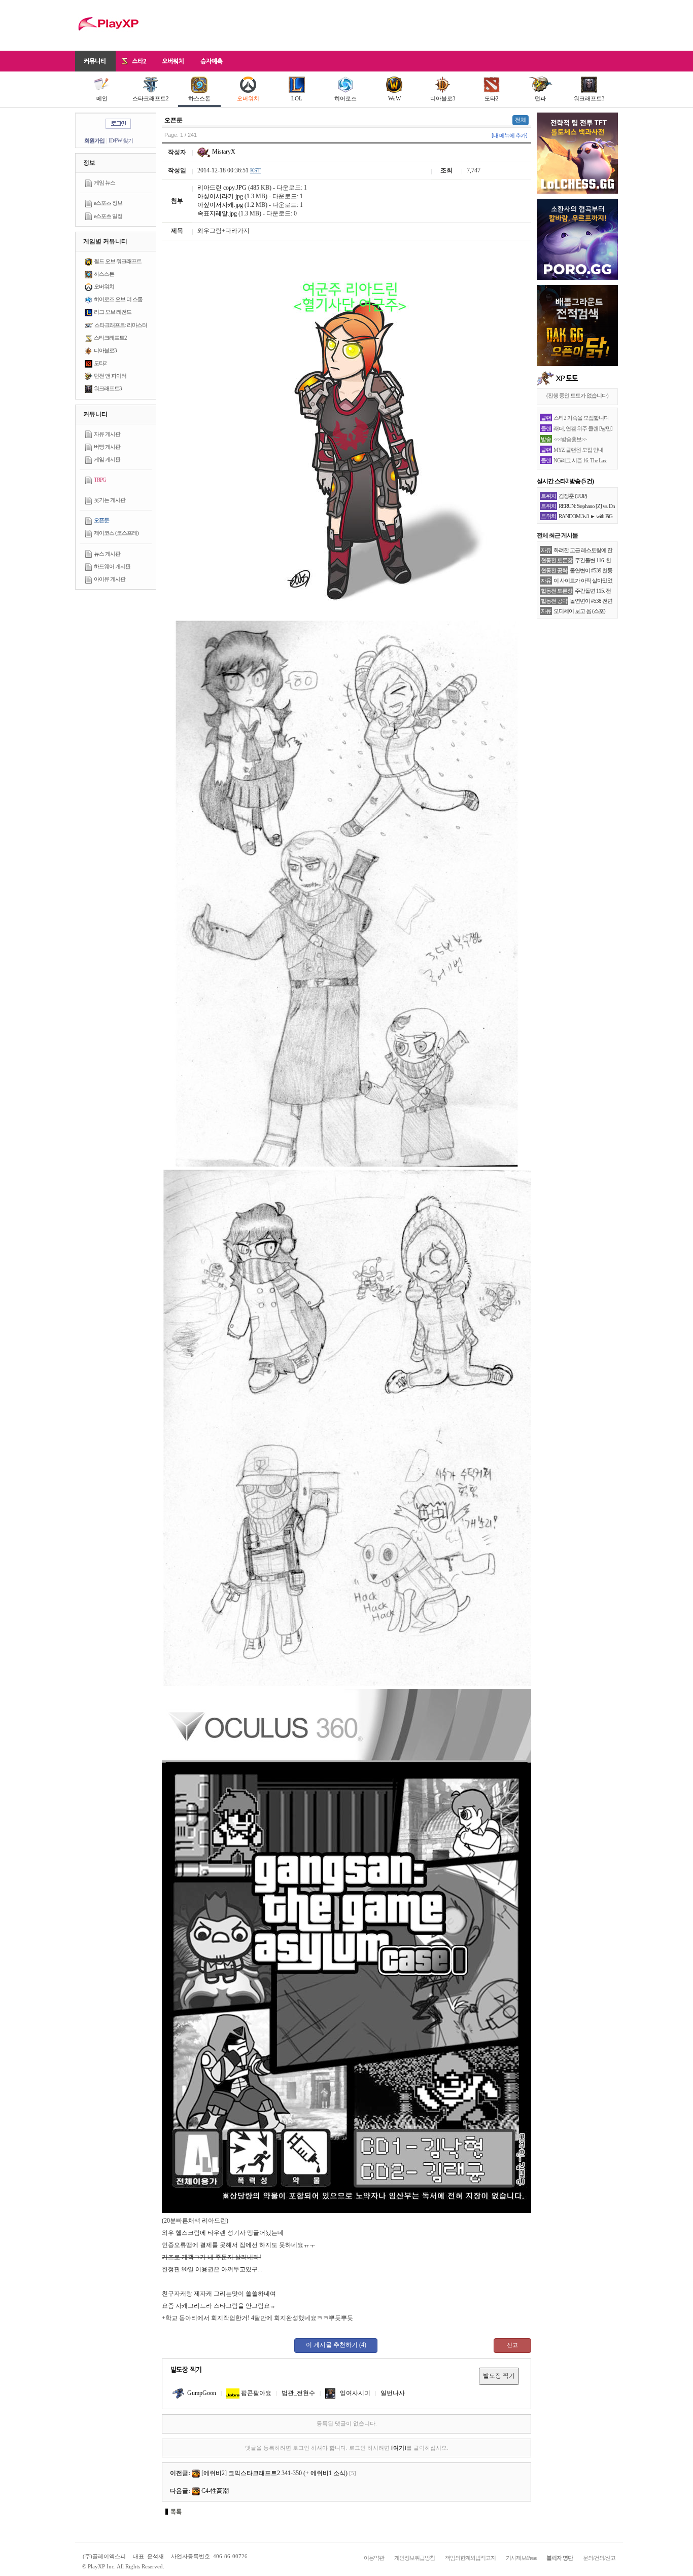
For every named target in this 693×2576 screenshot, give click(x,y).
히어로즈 (345, 98)
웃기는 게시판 (110, 500)
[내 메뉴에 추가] (509, 135)
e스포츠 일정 (108, 216)
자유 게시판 (107, 434)
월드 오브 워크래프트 (118, 261)
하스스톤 (199, 98)
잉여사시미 (354, 2393)
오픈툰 (101, 520)
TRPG (100, 480)
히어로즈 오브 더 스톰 (118, 299)
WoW (394, 98)
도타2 (492, 98)
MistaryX (223, 152)
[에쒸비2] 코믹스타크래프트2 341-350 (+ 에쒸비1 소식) (274, 2473)
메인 (102, 98)
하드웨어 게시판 (112, 566)
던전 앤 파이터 (110, 376)
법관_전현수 (298, 2393)
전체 (521, 120)
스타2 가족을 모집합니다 (581, 418)
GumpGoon (201, 2393)
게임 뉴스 (105, 183)
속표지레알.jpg (217, 213)
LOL (297, 98)
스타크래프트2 (151, 98)
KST (255, 170)
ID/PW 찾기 (121, 140)
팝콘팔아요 (255, 2393)
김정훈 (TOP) (573, 496)
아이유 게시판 (110, 579)
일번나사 (393, 2393)
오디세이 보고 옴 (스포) (579, 611)
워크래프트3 (589, 98)
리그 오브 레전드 (113, 312)
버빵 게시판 (107, 447)
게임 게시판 (107, 459)
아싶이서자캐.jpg (220, 205)
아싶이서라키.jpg (220, 196)
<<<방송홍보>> (570, 439)
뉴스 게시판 (107, 554)
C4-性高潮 (215, 2491)
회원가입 (94, 140)
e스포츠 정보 (108, 203)
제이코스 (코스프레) (116, 533)
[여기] (399, 2448)
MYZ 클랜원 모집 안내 (578, 450)
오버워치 (248, 98)
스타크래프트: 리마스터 (121, 325)
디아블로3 (443, 98)
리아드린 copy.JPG (222, 188)
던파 (540, 98)
